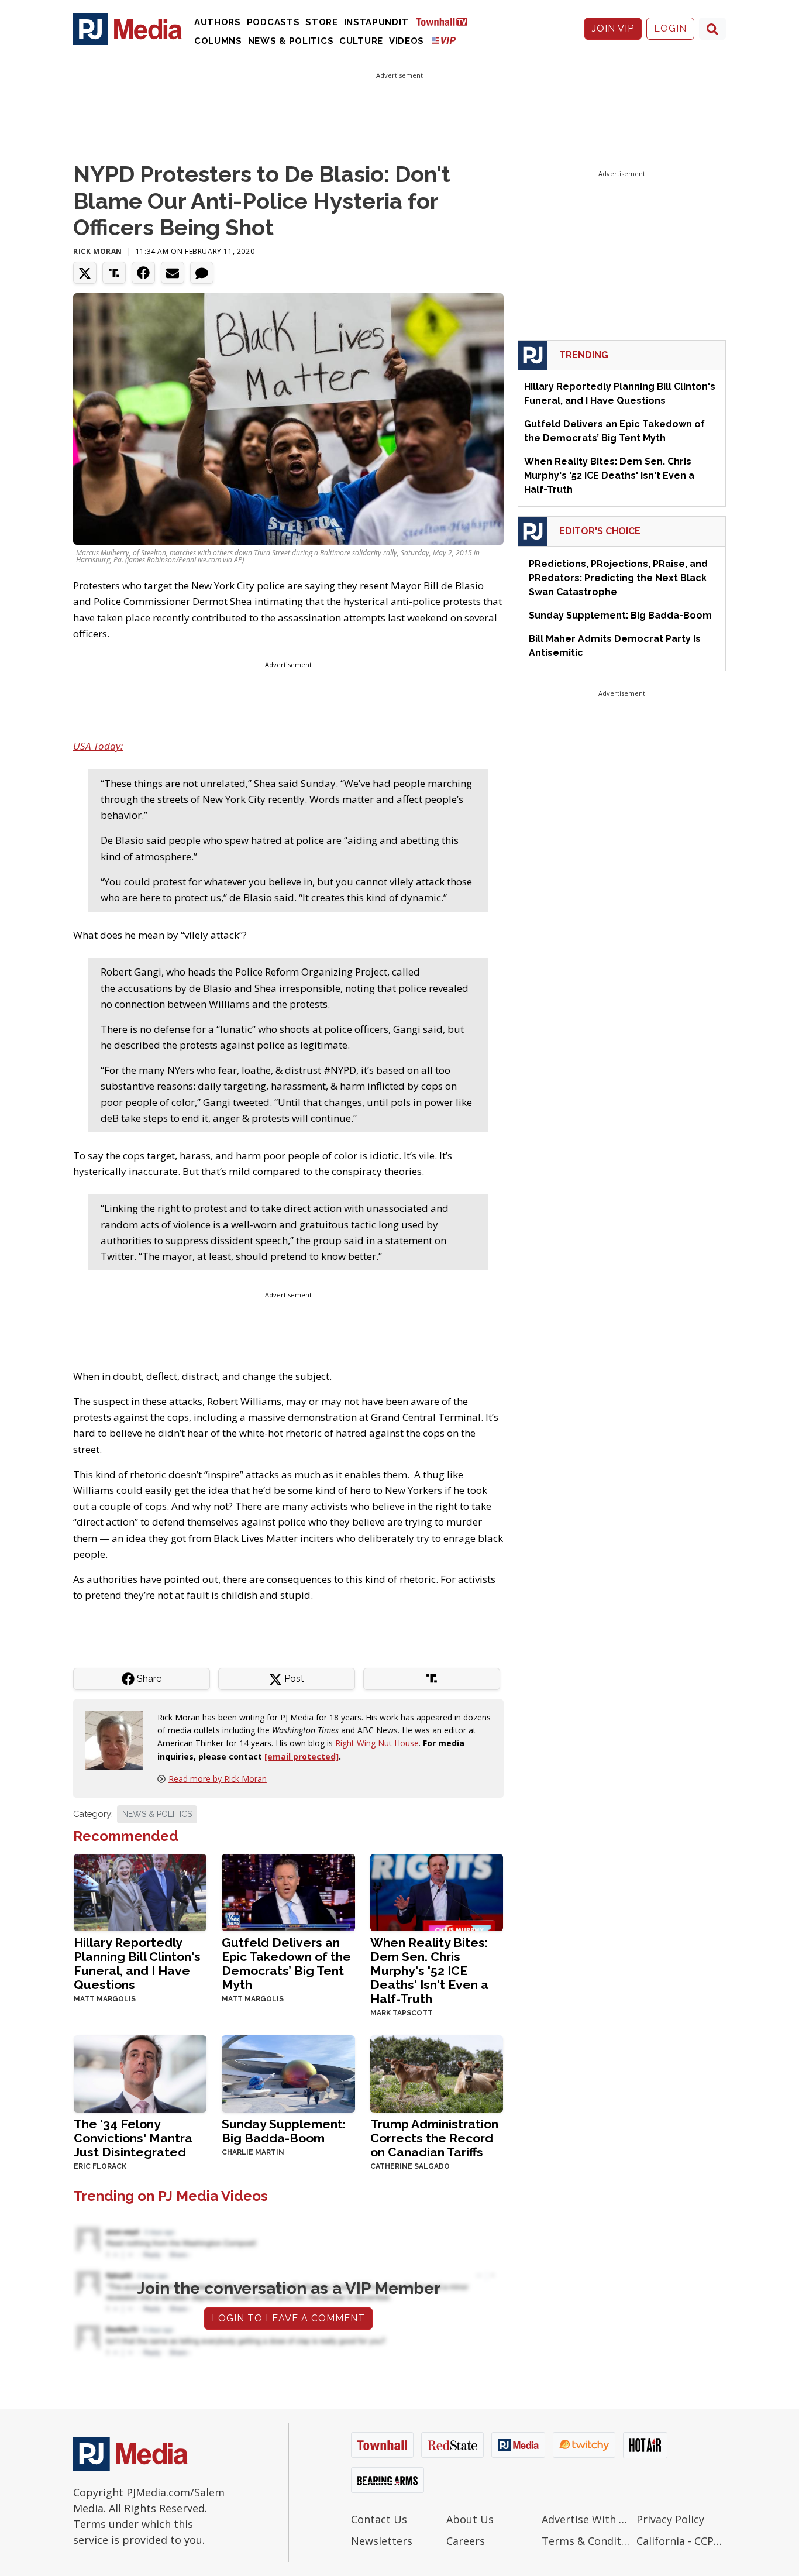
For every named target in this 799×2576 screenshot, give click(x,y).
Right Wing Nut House (377, 1743)
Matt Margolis (105, 1999)
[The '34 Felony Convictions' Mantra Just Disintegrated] (140, 2073)
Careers (466, 2541)
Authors (218, 22)
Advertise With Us (586, 2519)
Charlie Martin (253, 2152)
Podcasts (273, 22)
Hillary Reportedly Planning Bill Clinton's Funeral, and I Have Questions (137, 1964)
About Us (470, 2519)
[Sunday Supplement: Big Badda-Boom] (288, 2073)
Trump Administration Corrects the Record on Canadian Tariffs (434, 2138)
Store (322, 22)
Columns (218, 41)
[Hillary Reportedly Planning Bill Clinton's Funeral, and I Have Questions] (140, 1892)
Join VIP (613, 28)
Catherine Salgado (410, 2166)
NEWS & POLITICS (157, 1814)
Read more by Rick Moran (218, 1779)
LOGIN (670, 28)
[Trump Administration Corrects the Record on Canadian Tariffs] (437, 2073)
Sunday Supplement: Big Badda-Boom (284, 2131)
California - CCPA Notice (681, 2541)
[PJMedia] (128, 29)
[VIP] (444, 40)
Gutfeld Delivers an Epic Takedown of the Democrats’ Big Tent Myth (286, 1964)
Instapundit (376, 22)
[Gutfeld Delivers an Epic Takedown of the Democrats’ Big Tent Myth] (288, 1892)
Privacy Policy (670, 2519)
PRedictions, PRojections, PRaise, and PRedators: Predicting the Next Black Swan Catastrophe (618, 578)
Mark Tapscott (402, 2013)
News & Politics (291, 41)
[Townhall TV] (446, 21)
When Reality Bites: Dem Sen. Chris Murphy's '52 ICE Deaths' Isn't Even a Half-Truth (429, 1971)
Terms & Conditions (586, 2541)
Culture (361, 41)
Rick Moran (98, 251)
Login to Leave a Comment (288, 2318)
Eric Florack (100, 2166)
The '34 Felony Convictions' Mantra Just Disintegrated (133, 2138)
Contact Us (379, 2519)
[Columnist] (119, 1739)
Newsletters (382, 2541)
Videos (407, 41)
